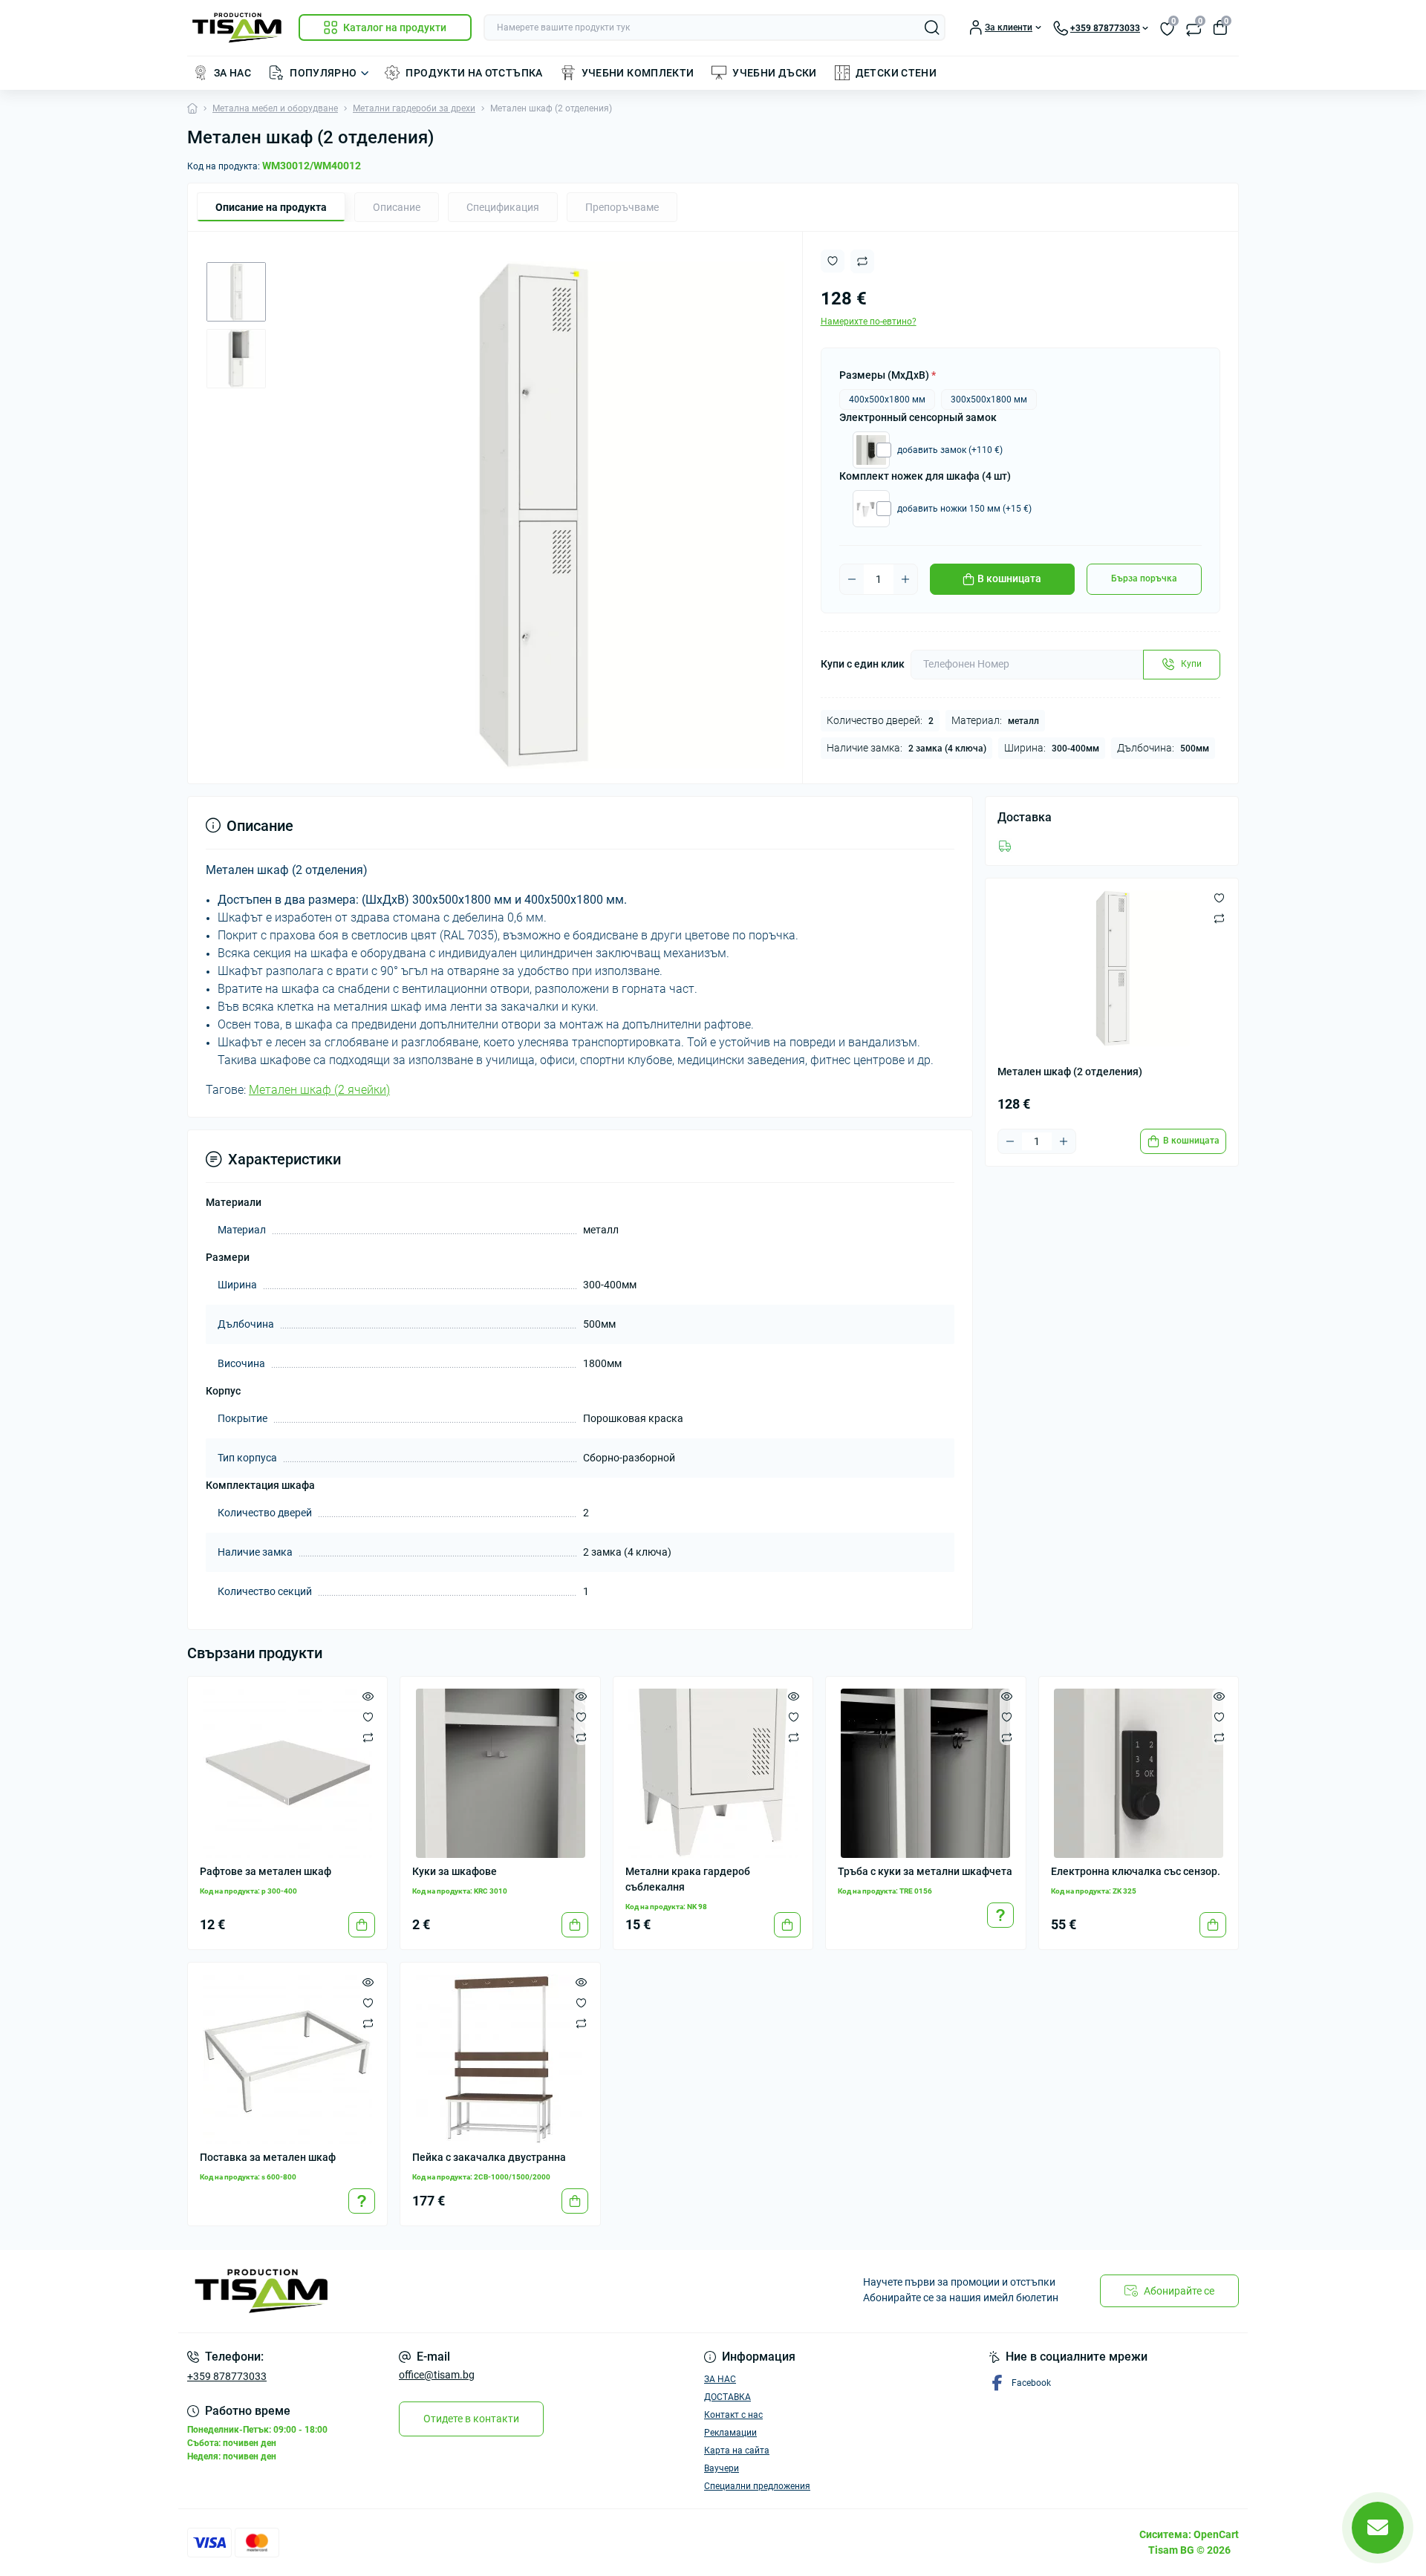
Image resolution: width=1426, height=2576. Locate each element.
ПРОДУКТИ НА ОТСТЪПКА (474, 73)
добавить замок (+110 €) (950, 450)
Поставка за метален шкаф (268, 2157)
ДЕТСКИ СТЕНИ (896, 73)
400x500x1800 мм (887, 400)
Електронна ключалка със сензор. (1136, 1871)
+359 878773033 (227, 2376)
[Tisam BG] (446, 2292)
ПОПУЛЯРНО (323, 73)
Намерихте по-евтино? (869, 322)
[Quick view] (368, 1696)
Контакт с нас (733, 2415)
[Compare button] (862, 261)
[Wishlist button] (833, 261)
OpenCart (1216, 2534)
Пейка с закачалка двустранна (489, 2157)
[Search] (932, 27)
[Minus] (852, 579)
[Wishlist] (368, 1717)
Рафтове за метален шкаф (266, 1871)
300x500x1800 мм (989, 400)
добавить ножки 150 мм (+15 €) (964, 509)
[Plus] (905, 579)
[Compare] (368, 1738)
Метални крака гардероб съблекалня (688, 1879)
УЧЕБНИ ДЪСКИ (774, 73)
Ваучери (722, 2468)
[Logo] (237, 28)
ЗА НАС (232, 73)
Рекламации (730, 2433)
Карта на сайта (737, 2451)
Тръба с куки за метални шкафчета (925, 1871)
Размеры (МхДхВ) (888, 375)
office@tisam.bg (437, 2375)
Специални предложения (757, 2486)
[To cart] (362, 1925)
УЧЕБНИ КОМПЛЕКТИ (638, 73)
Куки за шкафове (455, 1871)
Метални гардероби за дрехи (414, 108)
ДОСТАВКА (727, 2397)
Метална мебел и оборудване (275, 108)
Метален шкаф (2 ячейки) (319, 1090)
